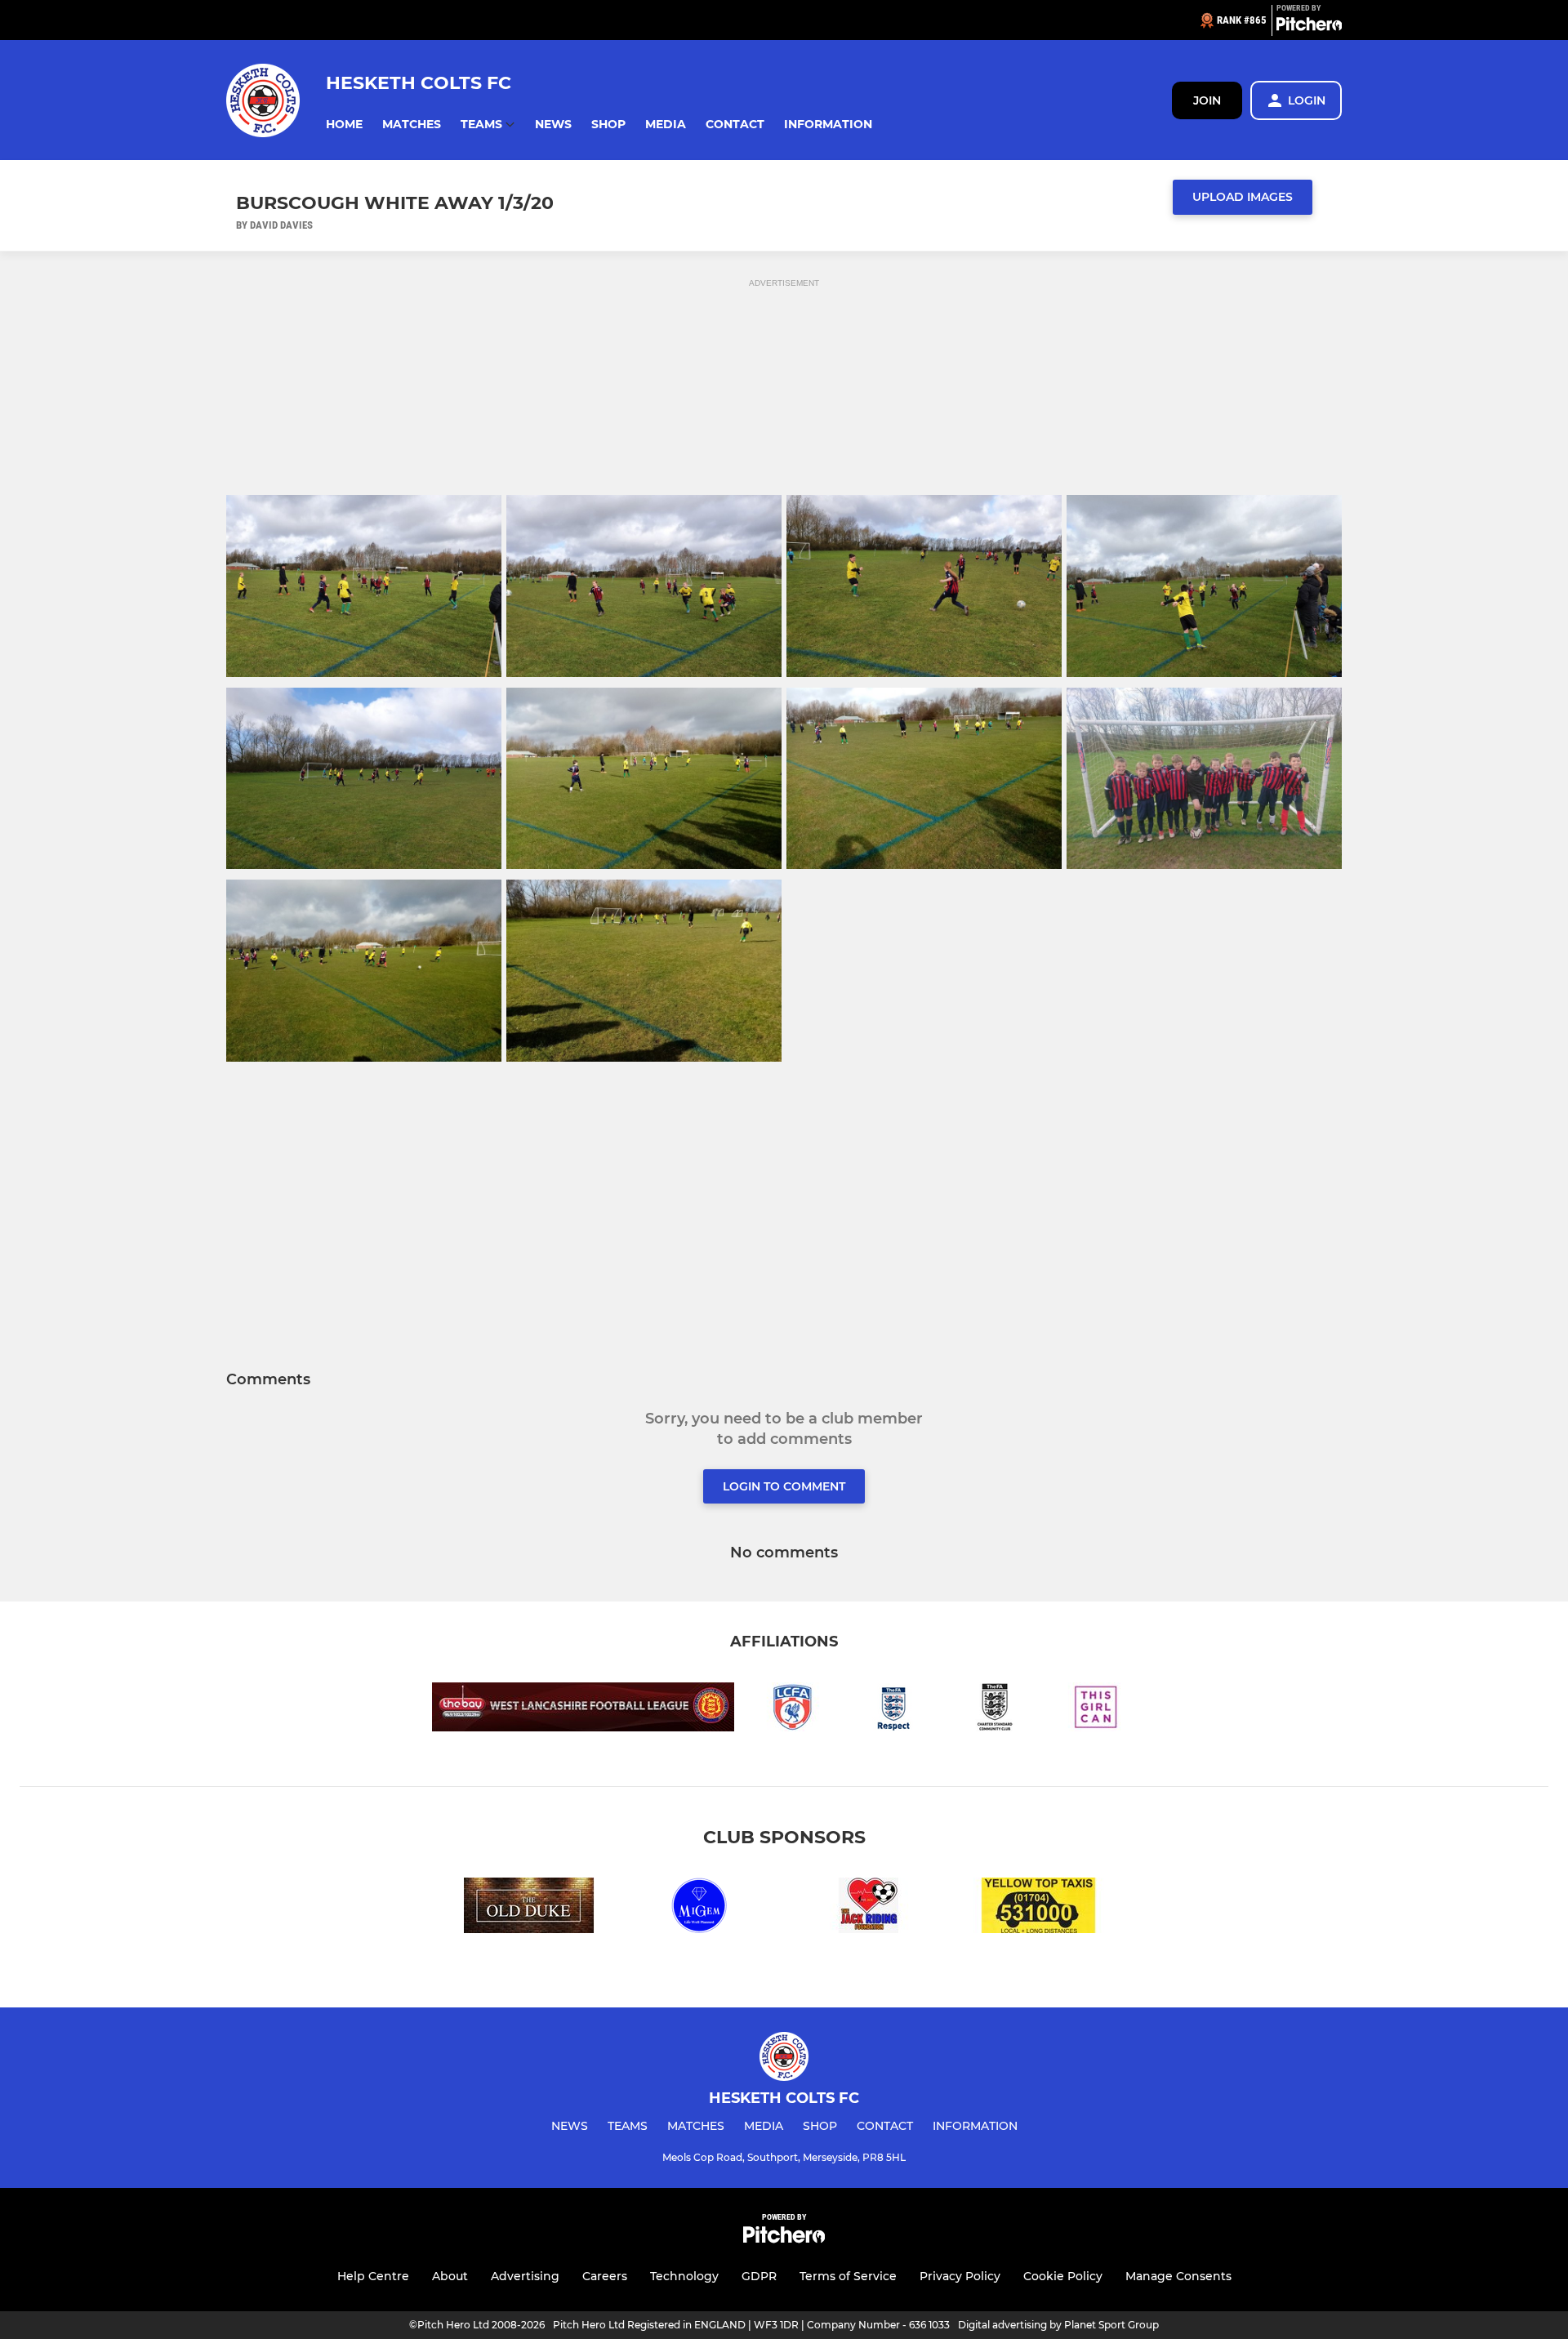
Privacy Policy (960, 2276)
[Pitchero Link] (1309, 27)
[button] (344, 125)
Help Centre (373, 2276)
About (450, 2276)
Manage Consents (1178, 2276)
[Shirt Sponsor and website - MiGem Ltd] (699, 1908)
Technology (684, 2276)
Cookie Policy (1063, 2276)
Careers (605, 2276)
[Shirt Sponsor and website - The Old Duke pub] (529, 1908)
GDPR (759, 2276)
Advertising (525, 2276)
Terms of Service (848, 2276)
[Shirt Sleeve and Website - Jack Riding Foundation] (869, 1908)
